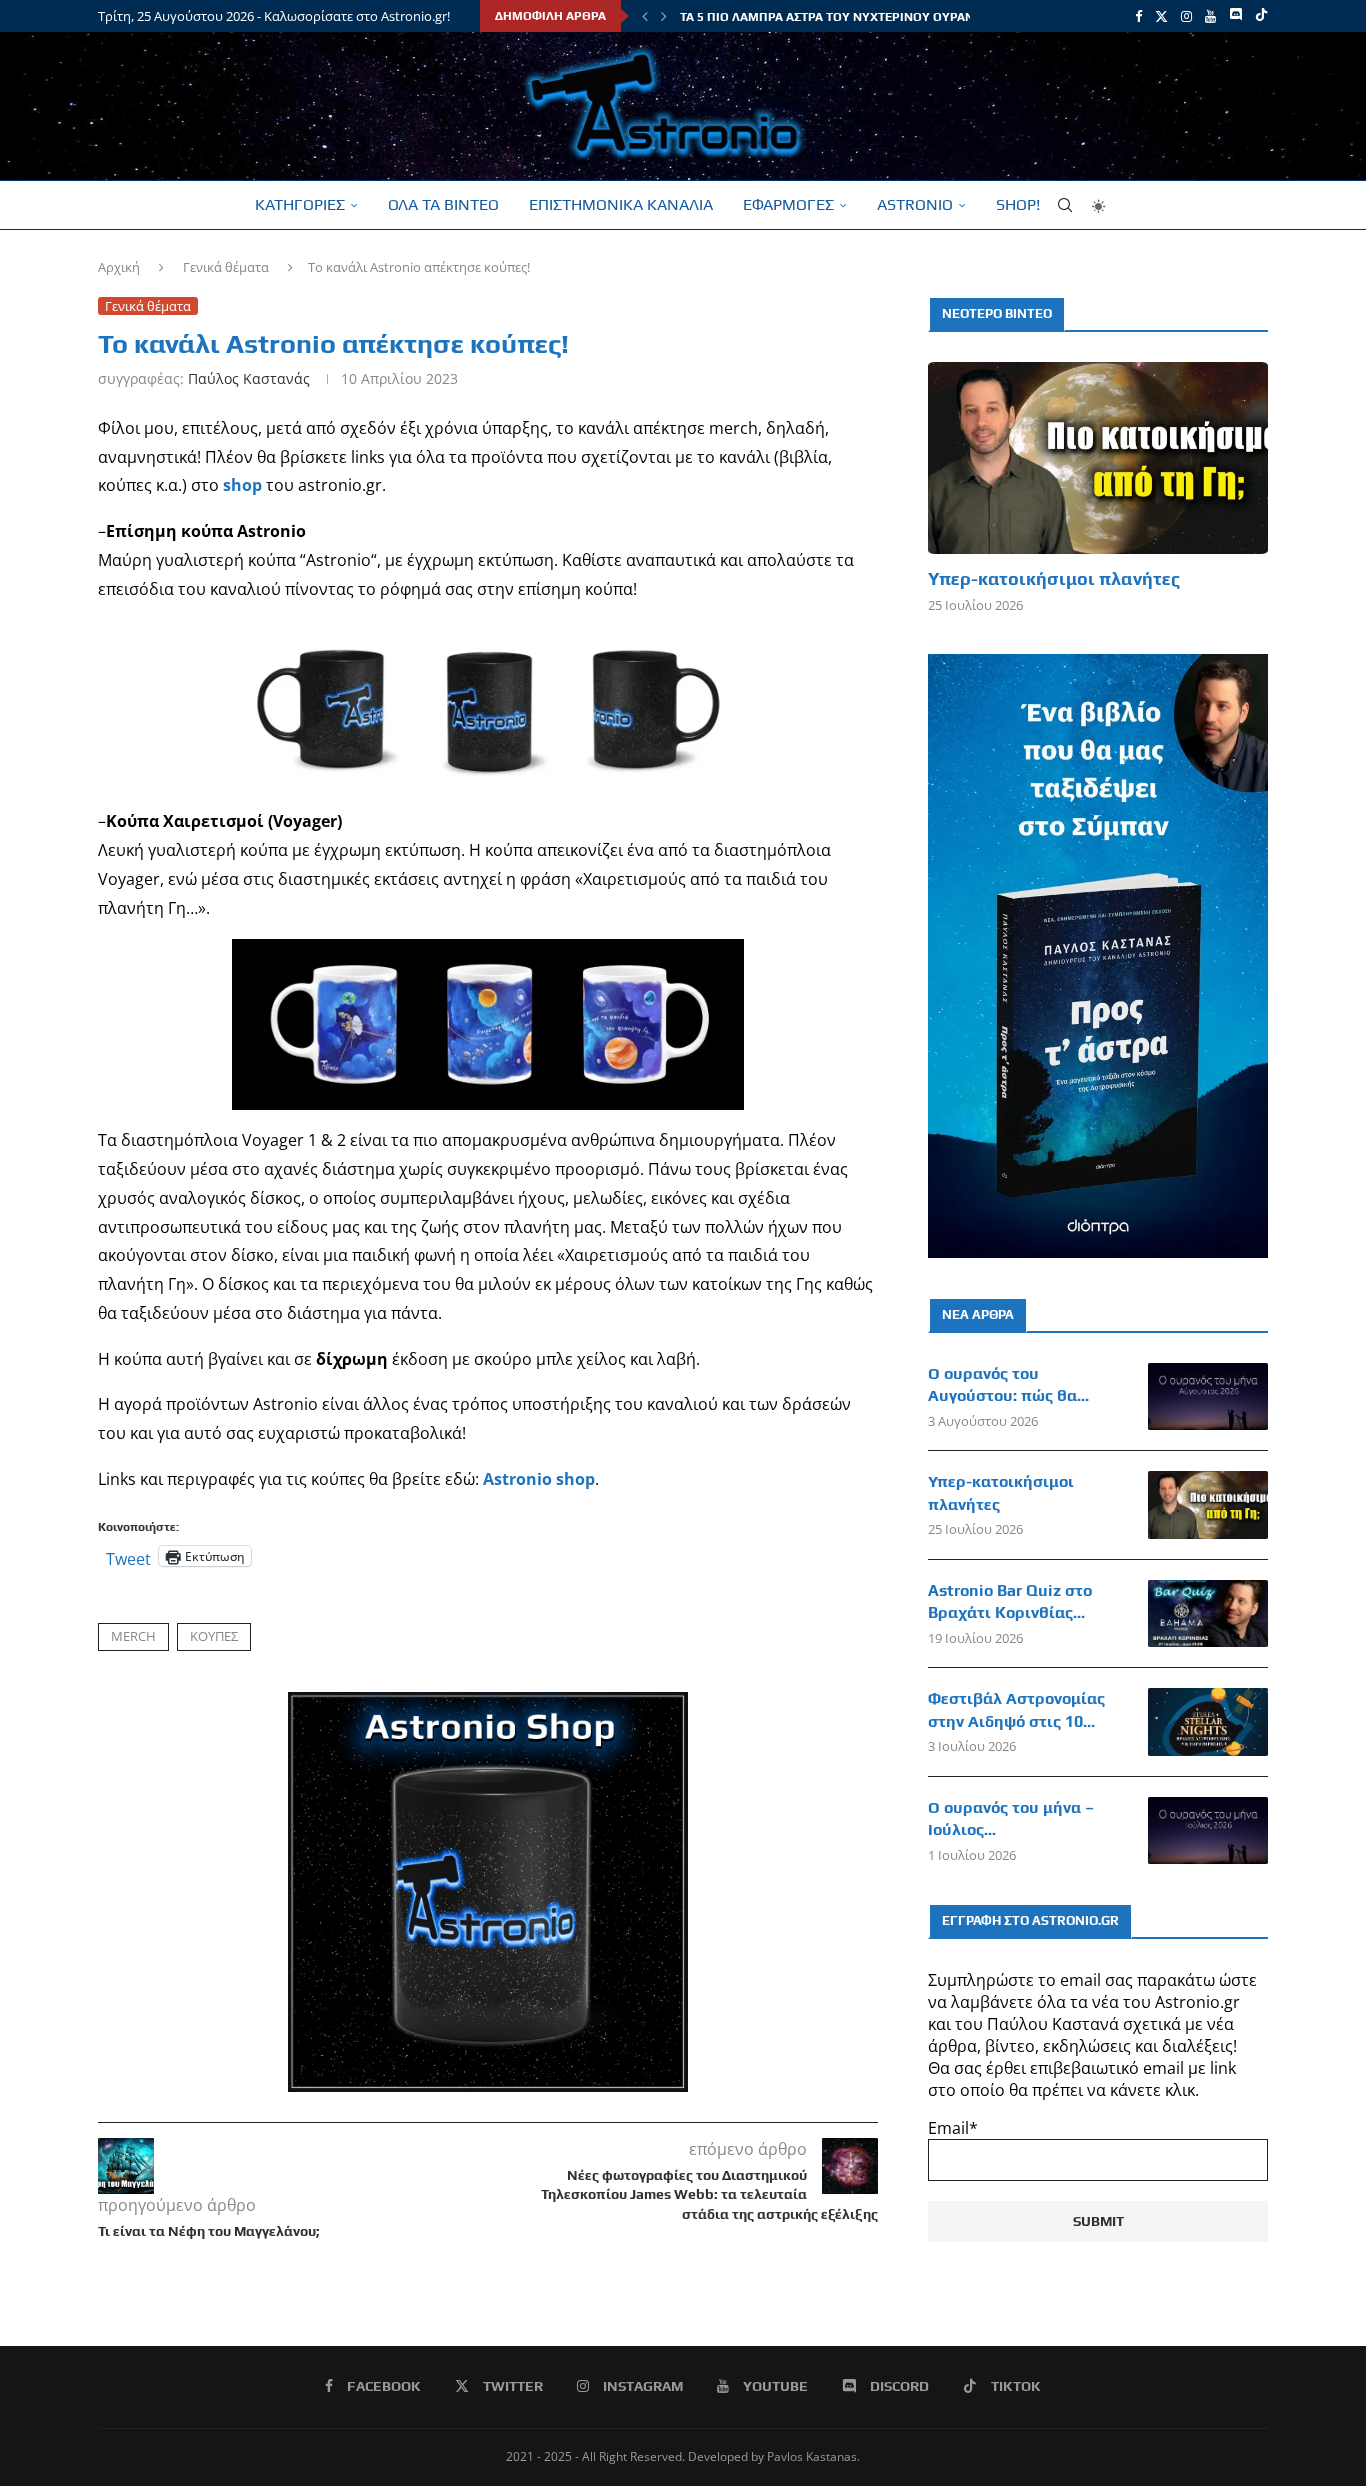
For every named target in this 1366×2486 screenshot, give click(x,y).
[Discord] (1235, 16)
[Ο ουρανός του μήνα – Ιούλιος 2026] (1208, 1831)
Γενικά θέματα (226, 267)
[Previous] (645, 16)
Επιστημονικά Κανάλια (621, 204)
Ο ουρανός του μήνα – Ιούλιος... (1011, 1818)
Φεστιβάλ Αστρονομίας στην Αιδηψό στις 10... (1016, 1709)
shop (242, 485)
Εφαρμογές (788, 204)
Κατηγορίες (300, 204)
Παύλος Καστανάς (249, 378)
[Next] (664, 16)
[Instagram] (1186, 16)
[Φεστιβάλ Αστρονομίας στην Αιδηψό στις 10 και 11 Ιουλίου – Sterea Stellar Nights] (1208, 1722)
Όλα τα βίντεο (443, 204)
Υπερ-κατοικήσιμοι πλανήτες (1054, 578)
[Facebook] (1138, 16)
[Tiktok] (1261, 16)
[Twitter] (1161, 16)
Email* (953, 2128)
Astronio (915, 204)
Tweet (128, 1556)
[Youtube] (1210, 16)
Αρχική (119, 267)
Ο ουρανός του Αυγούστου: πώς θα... (1008, 1384)
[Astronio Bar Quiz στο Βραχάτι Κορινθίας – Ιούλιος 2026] (1208, 1614)
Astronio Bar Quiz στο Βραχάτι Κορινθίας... (1010, 1601)
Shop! (1018, 204)
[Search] (1065, 205)
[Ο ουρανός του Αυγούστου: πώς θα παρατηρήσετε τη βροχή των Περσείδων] (1208, 1397)
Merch (133, 1636)
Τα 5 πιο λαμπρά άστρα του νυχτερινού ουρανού (835, 17)
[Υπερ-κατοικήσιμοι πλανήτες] (1098, 457)
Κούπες (214, 1636)
